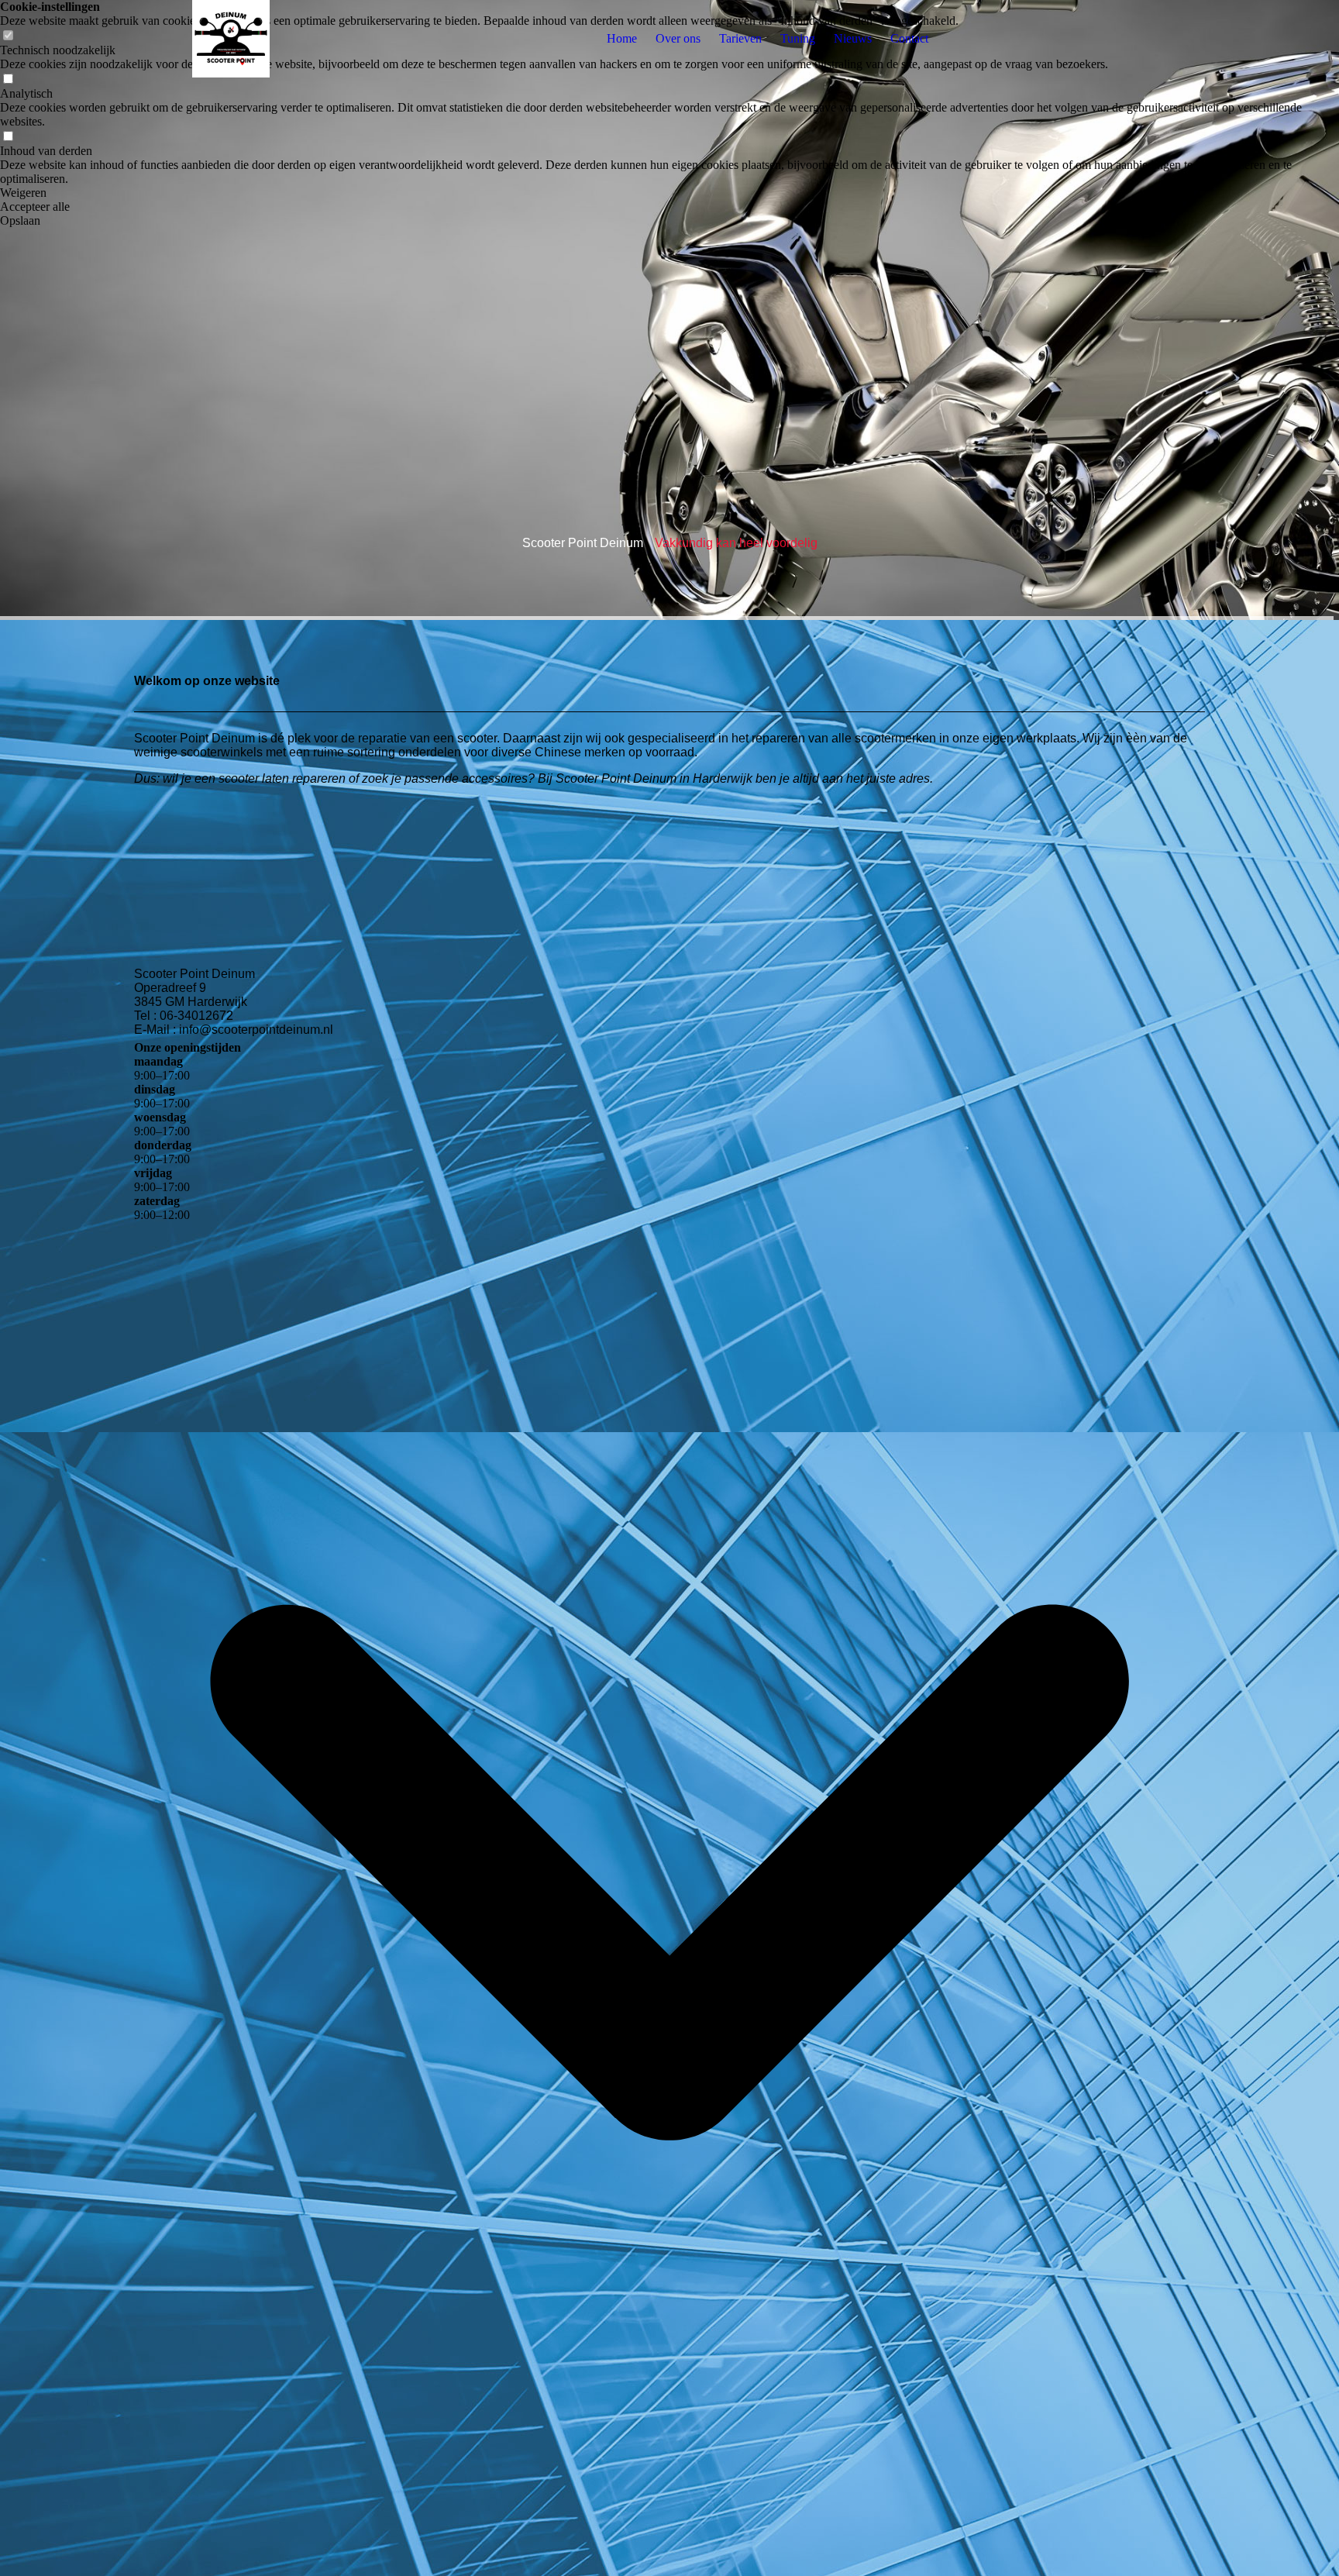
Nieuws (853, 38)
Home (622, 38)
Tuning (798, 38)
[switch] (8, 79)
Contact (909, 38)
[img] (231, 39)
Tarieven (740, 38)
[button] (669, 193)
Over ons (678, 38)
